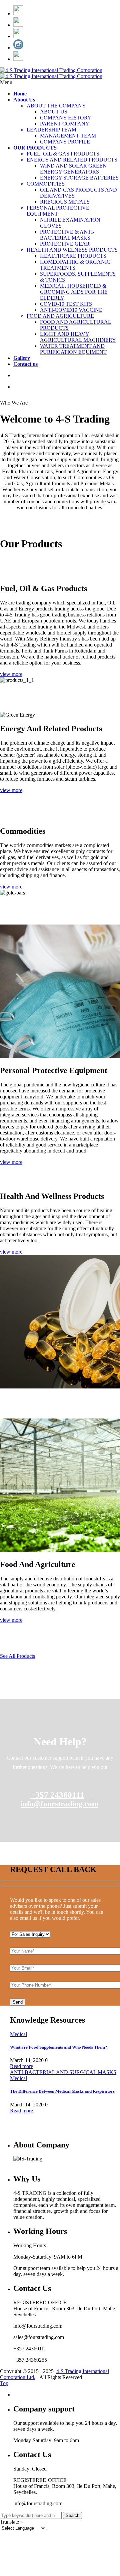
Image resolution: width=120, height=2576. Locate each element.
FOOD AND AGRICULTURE (60, 316)
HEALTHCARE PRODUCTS (73, 256)
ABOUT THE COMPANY (56, 106)
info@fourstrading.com (59, 1804)
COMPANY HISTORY (66, 118)
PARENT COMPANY (65, 124)
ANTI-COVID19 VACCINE (71, 310)
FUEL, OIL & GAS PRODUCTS (63, 154)
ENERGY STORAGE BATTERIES (79, 178)
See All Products (17, 1656)
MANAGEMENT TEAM (68, 136)
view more (11, 674)
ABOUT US (54, 112)
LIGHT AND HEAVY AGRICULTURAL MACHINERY (78, 337)
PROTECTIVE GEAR (65, 244)
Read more (21, 2066)
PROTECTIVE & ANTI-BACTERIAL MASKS (67, 235)
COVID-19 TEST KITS (66, 304)
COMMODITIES (46, 184)
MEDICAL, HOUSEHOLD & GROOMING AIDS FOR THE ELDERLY (74, 292)
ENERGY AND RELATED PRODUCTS (72, 160)
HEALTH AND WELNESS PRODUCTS (72, 250)
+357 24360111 (57, 1795)
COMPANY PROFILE (65, 142)
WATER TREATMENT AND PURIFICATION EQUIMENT (73, 349)
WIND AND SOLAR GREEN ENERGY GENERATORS (73, 169)
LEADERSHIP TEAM (51, 130)
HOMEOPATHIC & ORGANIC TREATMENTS (75, 265)
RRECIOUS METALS (65, 202)
